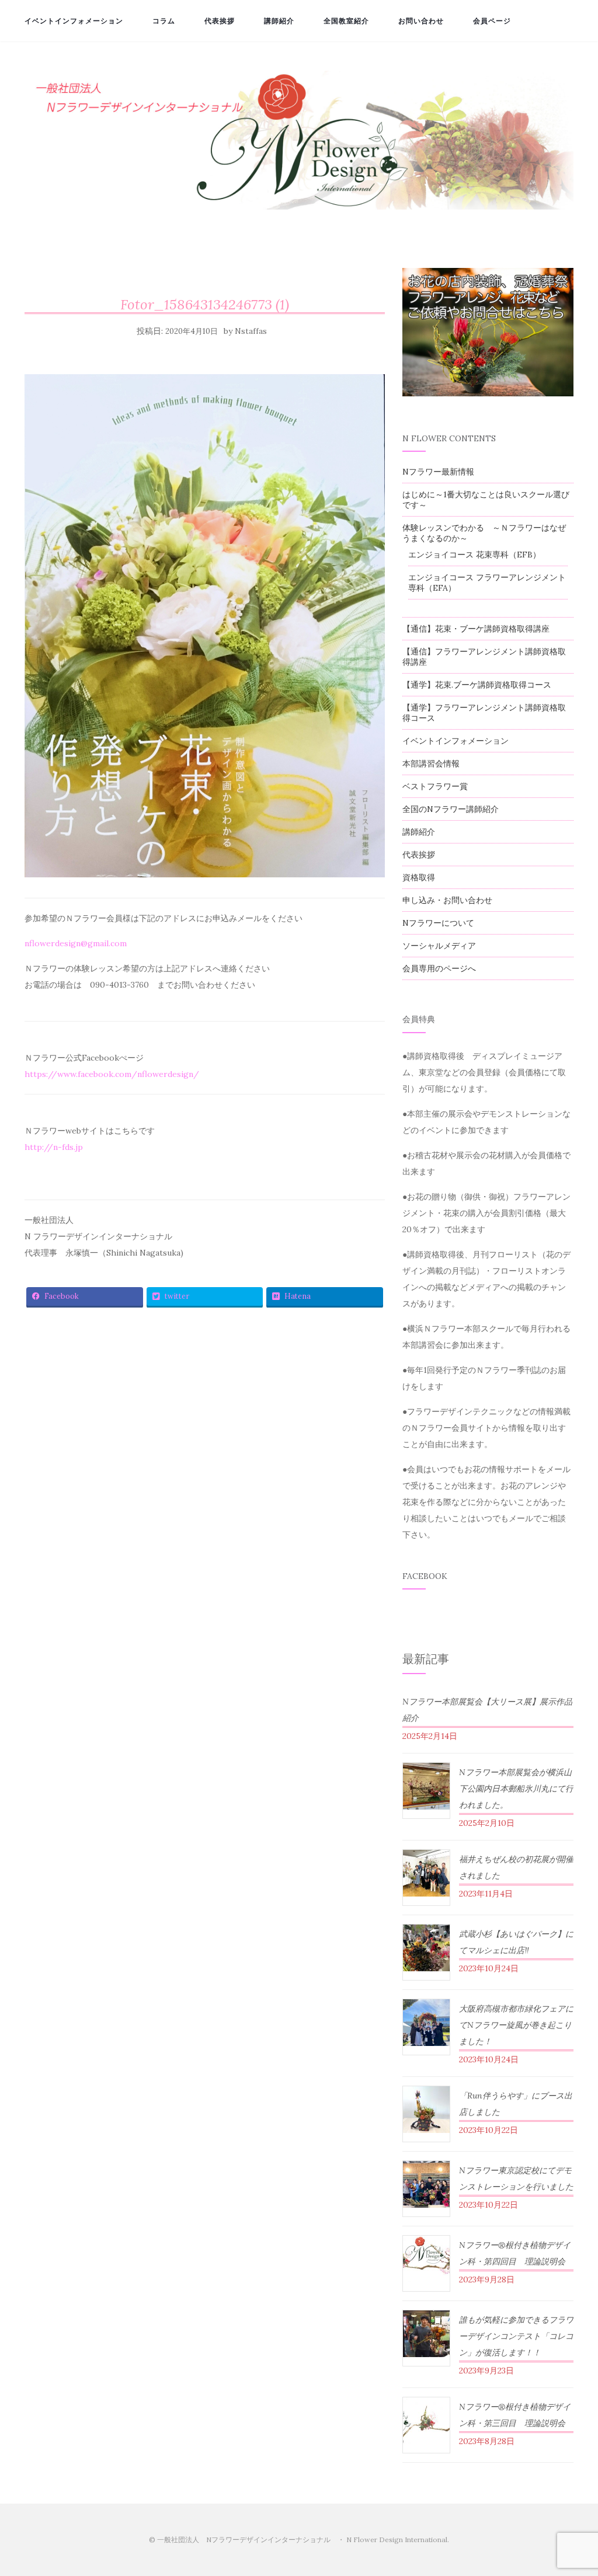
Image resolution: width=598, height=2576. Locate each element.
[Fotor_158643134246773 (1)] (205, 629)
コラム (164, 21)
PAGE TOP (574, 2489)
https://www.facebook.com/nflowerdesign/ (112, 1074)
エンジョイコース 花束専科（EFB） (474, 555)
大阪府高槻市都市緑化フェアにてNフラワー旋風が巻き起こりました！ (516, 2025)
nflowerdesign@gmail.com (76, 943)
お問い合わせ (421, 21)
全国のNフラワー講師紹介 (451, 809)
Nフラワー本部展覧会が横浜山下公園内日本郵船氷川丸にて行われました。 (516, 1789)
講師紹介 (279, 21)
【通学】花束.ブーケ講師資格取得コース (477, 685)
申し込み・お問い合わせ (447, 900)
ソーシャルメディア (439, 946)
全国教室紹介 (346, 21)
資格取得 (419, 877)
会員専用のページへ (439, 968)
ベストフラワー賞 (435, 786)
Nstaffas (251, 331)
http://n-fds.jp (54, 1147)
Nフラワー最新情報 (438, 472)
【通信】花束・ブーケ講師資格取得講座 (476, 629)
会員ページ (492, 21)
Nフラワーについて (438, 923)
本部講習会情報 (431, 764)
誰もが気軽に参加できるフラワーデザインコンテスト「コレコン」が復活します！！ (516, 2336)
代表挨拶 (220, 21)
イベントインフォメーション (74, 21)
